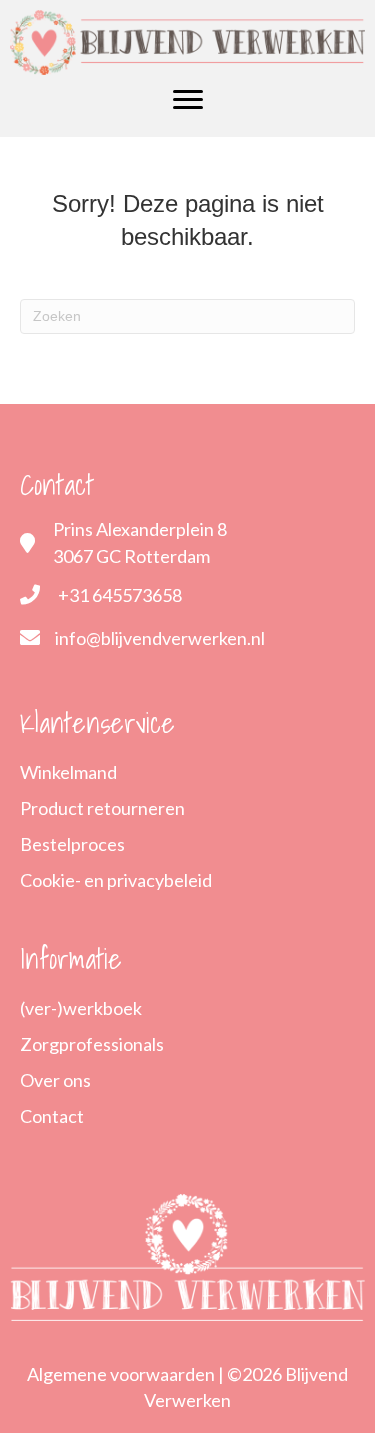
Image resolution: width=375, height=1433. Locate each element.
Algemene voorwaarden (121, 1374)
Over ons (55, 1080)
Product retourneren (102, 808)
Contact (52, 1116)
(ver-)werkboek (81, 1008)
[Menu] (188, 100)
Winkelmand (68, 772)
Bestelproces (72, 844)
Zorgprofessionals (92, 1044)
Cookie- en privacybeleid (116, 880)
